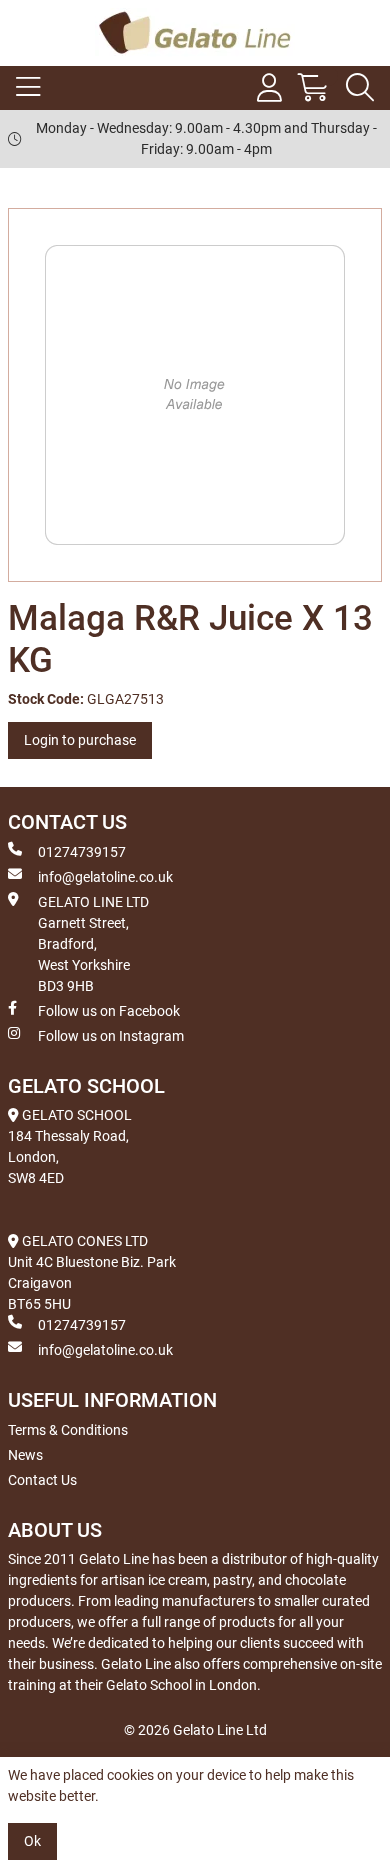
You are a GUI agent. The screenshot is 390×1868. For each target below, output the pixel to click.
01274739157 (82, 852)
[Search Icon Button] (360, 88)
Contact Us (42, 1480)
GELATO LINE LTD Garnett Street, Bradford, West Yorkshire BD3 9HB (93, 944)
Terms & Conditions (68, 1430)
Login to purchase (80, 740)
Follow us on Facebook (109, 1011)
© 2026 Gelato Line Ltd (195, 1730)
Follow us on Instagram (111, 1036)
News (25, 1455)
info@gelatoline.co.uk (105, 877)
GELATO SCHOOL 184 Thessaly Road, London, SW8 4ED (70, 1146)
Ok (32, 1841)
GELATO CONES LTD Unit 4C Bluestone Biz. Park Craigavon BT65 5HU (92, 1272)
